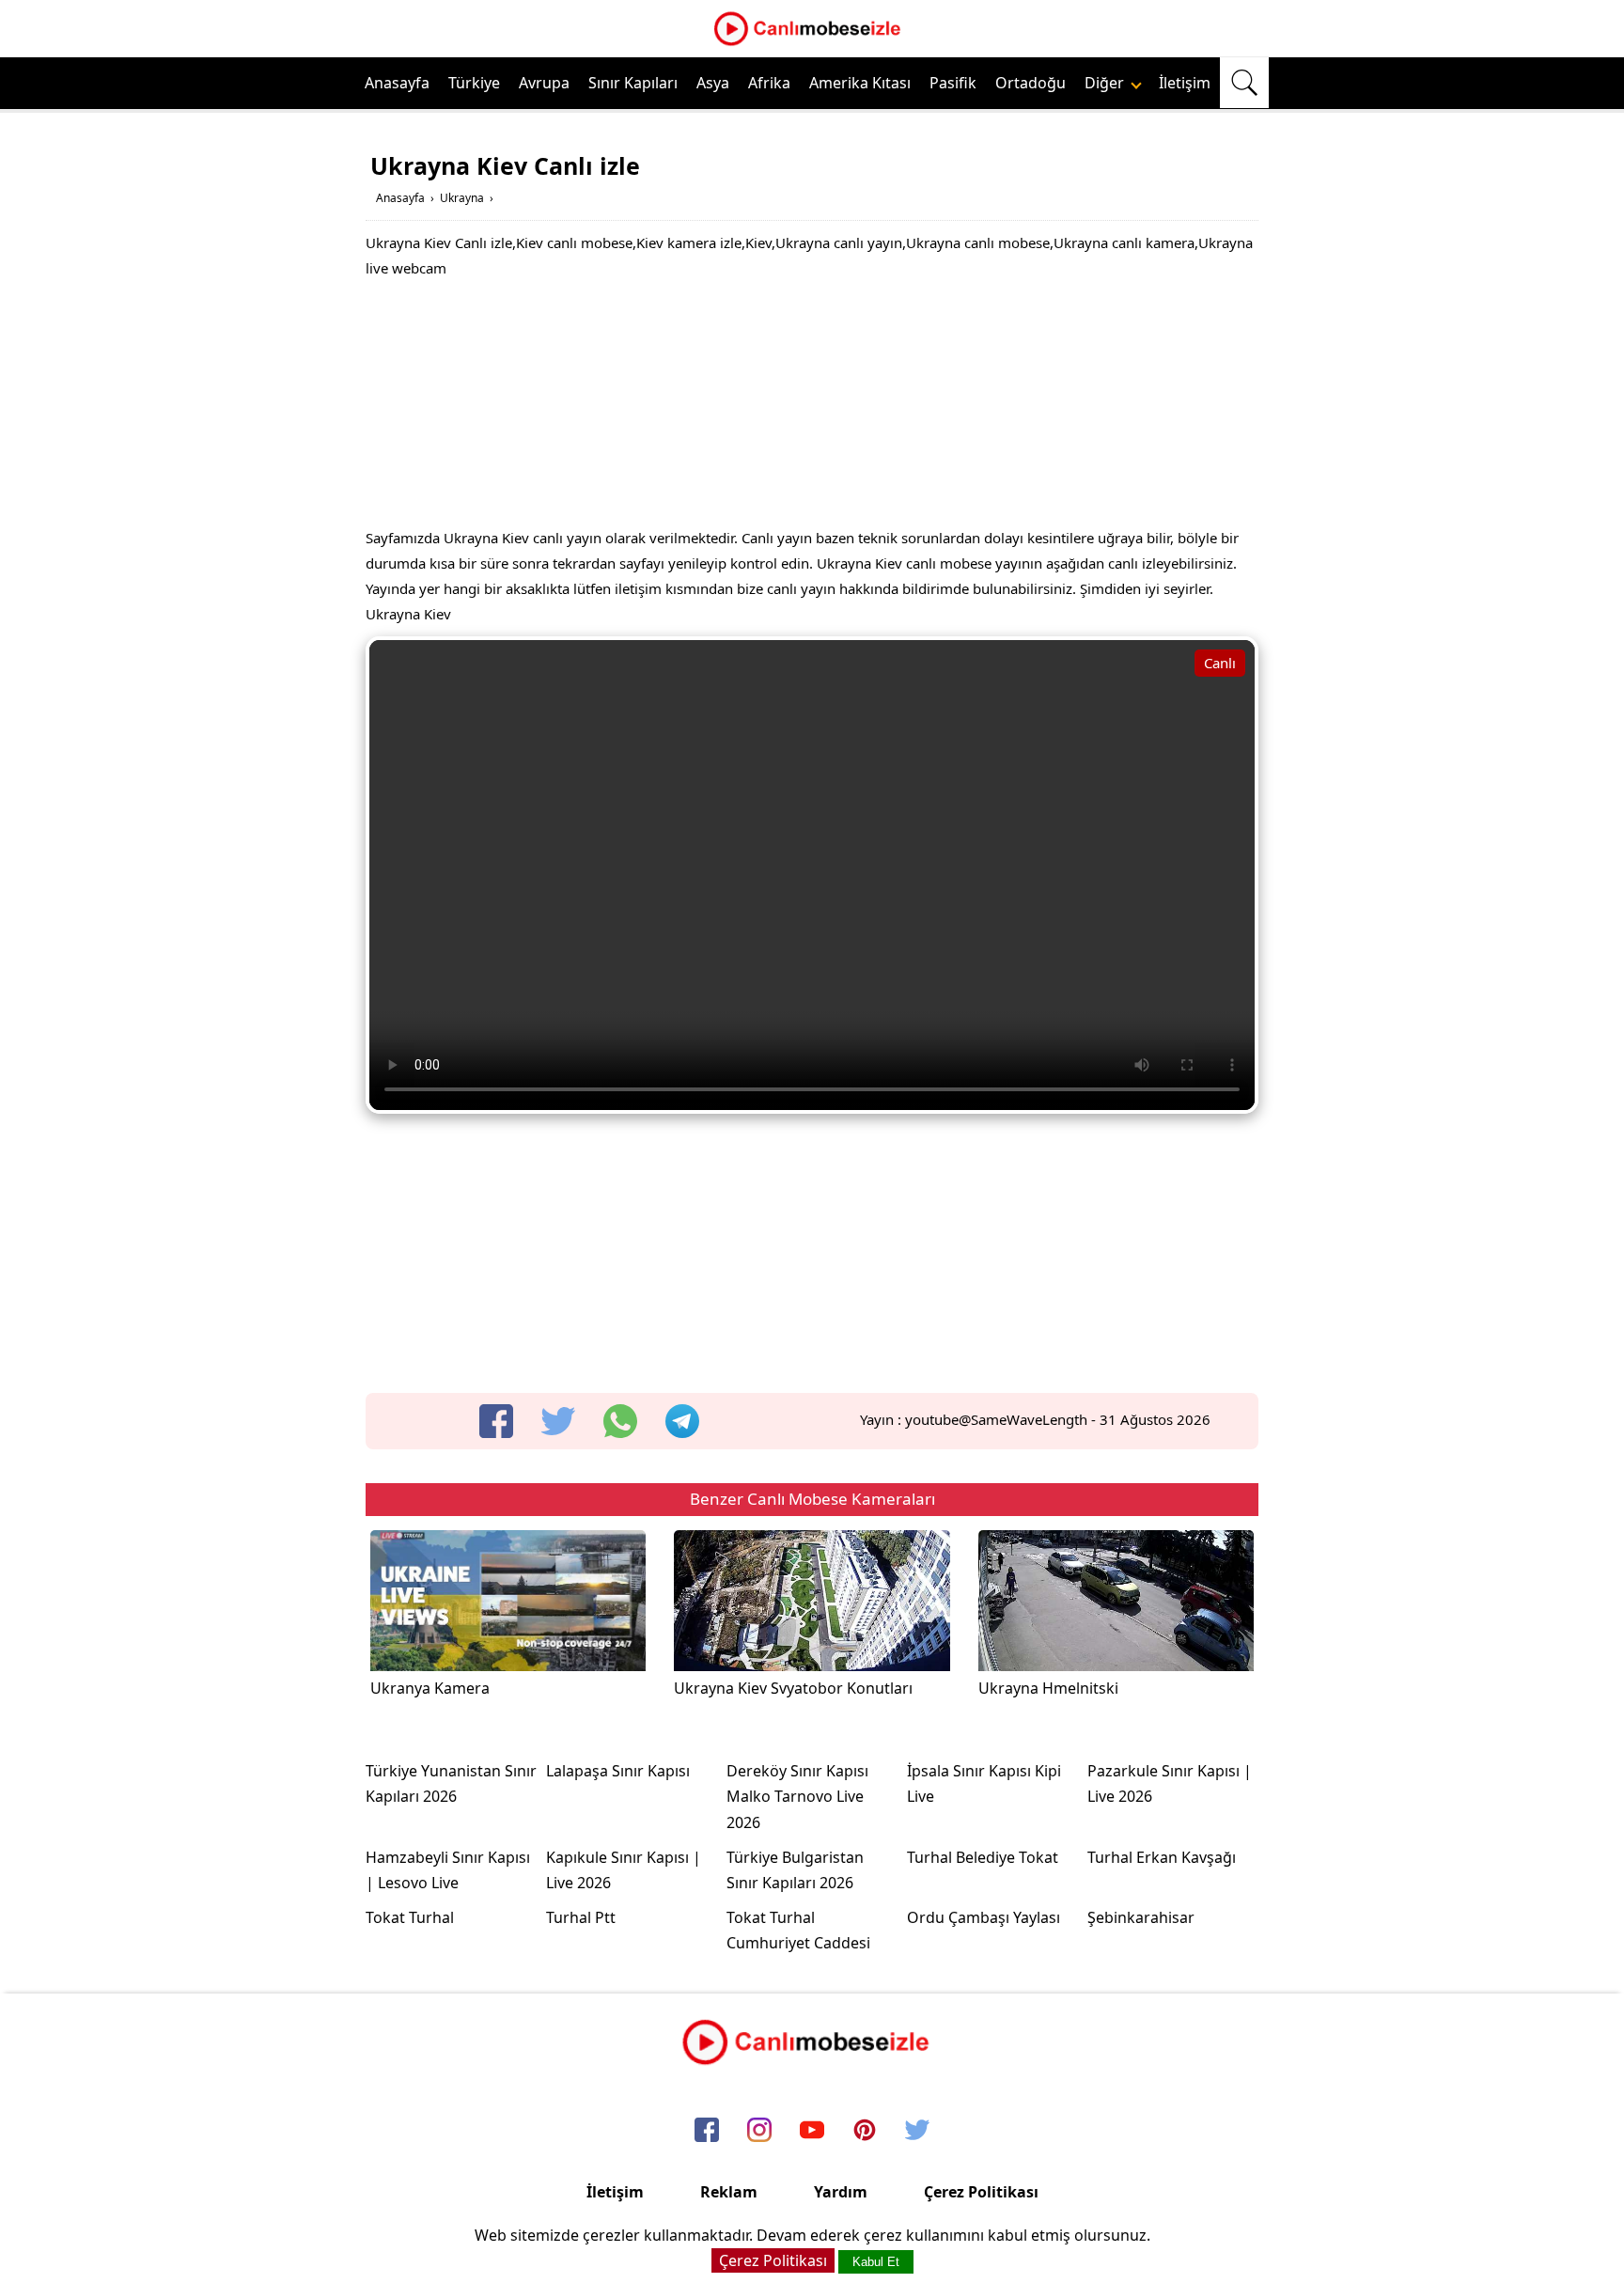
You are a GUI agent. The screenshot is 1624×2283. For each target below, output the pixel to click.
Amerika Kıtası (860, 83)
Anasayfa (397, 83)
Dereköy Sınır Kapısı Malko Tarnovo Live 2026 (797, 1796)
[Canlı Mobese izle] (812, 43)
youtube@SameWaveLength (996, 1419)
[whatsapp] (620, 1421)
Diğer (1106, 83)
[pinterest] (865, 2131)
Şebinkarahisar (1141, 1917)
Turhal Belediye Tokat (983, 1857)
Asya (713, 83)
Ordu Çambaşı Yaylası (984, 1917)
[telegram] (682, 1421)
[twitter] (558, 1421)
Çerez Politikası (981, 2192)
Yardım (841, 2192)
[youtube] (812, 2131)
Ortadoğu (1031, 83)
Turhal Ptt (581, 1917)
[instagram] (759, 2131)
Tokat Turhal (410, 1917)
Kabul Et (876, 2262)
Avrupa (544, 83)
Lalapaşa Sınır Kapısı (618, 1771)
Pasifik (953, 83)
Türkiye (474, 83)
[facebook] (496, 1421)
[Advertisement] (812, 408)
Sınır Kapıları (633, 83)
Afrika (769, 83)
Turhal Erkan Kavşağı (1162, 1857)
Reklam (729, 2192)
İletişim (1185, 83)
